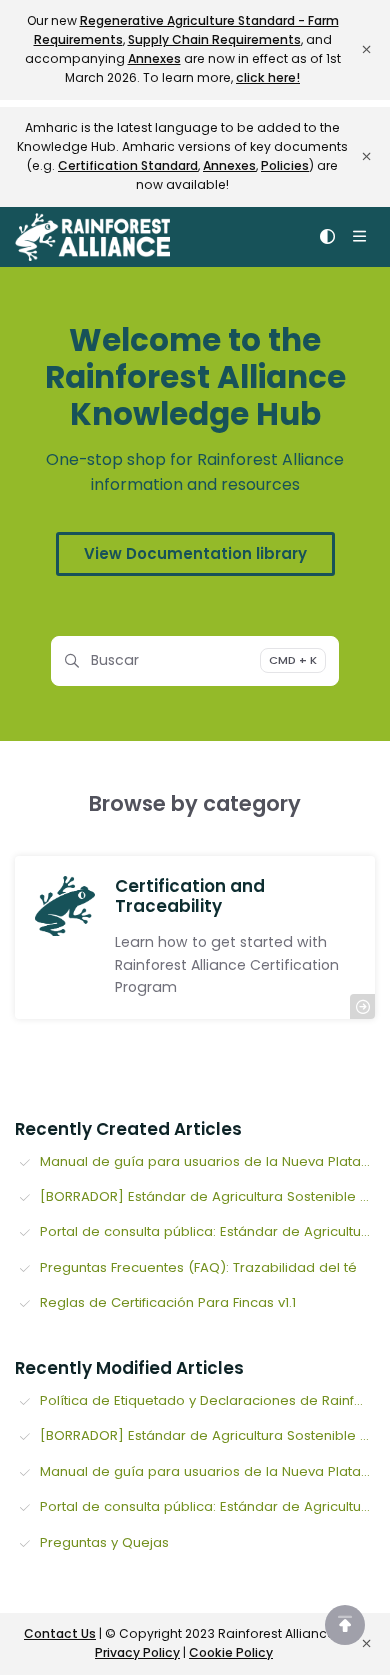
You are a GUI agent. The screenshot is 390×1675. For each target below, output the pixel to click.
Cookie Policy (231, 1652)
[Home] (92, 237)
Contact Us (60, 1633)
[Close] (366, 50)
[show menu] (359, 237)
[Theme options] (327, 237)
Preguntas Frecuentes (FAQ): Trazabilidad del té (198, 1267)
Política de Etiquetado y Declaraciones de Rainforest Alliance (207, 1400)
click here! (268, 77)
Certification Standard (128, 165)
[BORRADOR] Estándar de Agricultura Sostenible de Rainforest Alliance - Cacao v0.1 (207, 1196)
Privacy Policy (137, 1652)
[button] (345, 1625)
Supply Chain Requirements (214, 39)
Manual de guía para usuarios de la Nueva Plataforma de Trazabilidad (207, 1161)
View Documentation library (195, 553)
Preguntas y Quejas (104, 1542)
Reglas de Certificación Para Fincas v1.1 (168, 1302)
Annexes (154, 58)
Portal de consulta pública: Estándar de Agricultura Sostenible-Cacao (207, 1231)
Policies (285, 165)
